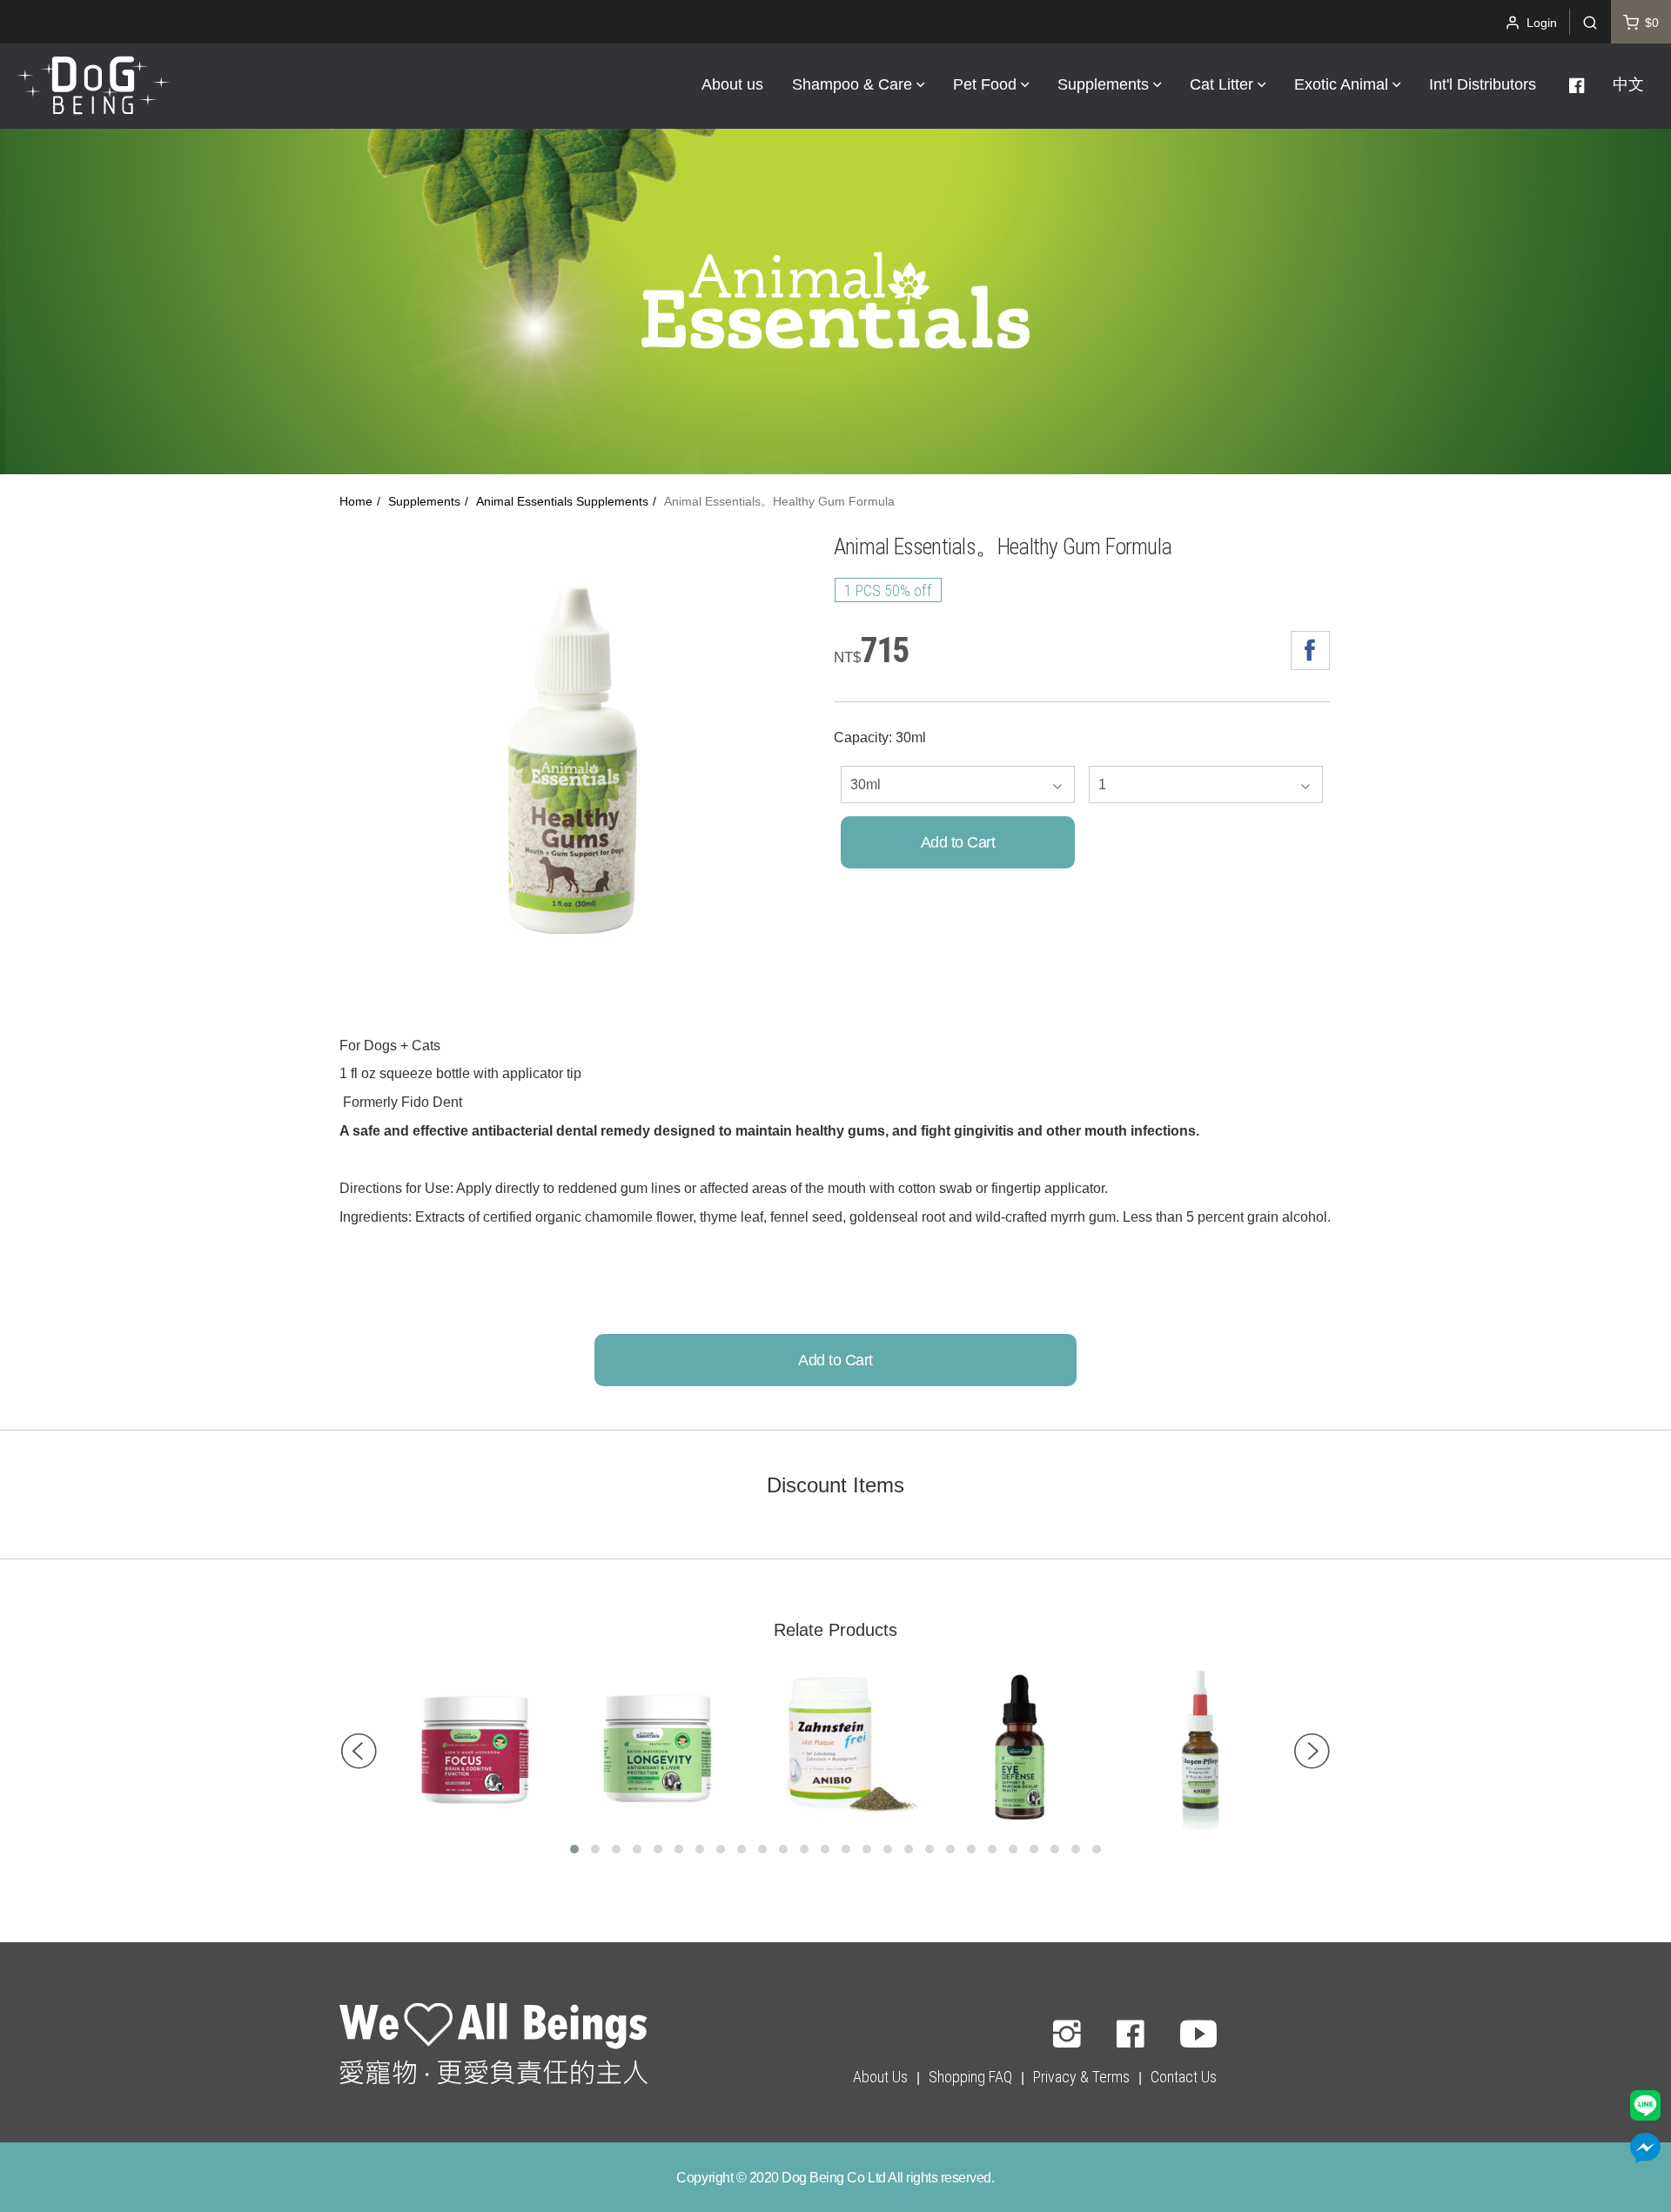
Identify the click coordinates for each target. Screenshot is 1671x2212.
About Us (880, 2077)
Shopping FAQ (970, 2077)
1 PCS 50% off (888, 590)
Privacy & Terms (1081, 2077)
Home (356, 502)
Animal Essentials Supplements (562, 502)
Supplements (424, 502)
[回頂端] (493, 2047)
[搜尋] (1590, 22)
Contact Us (1184, 2077)
